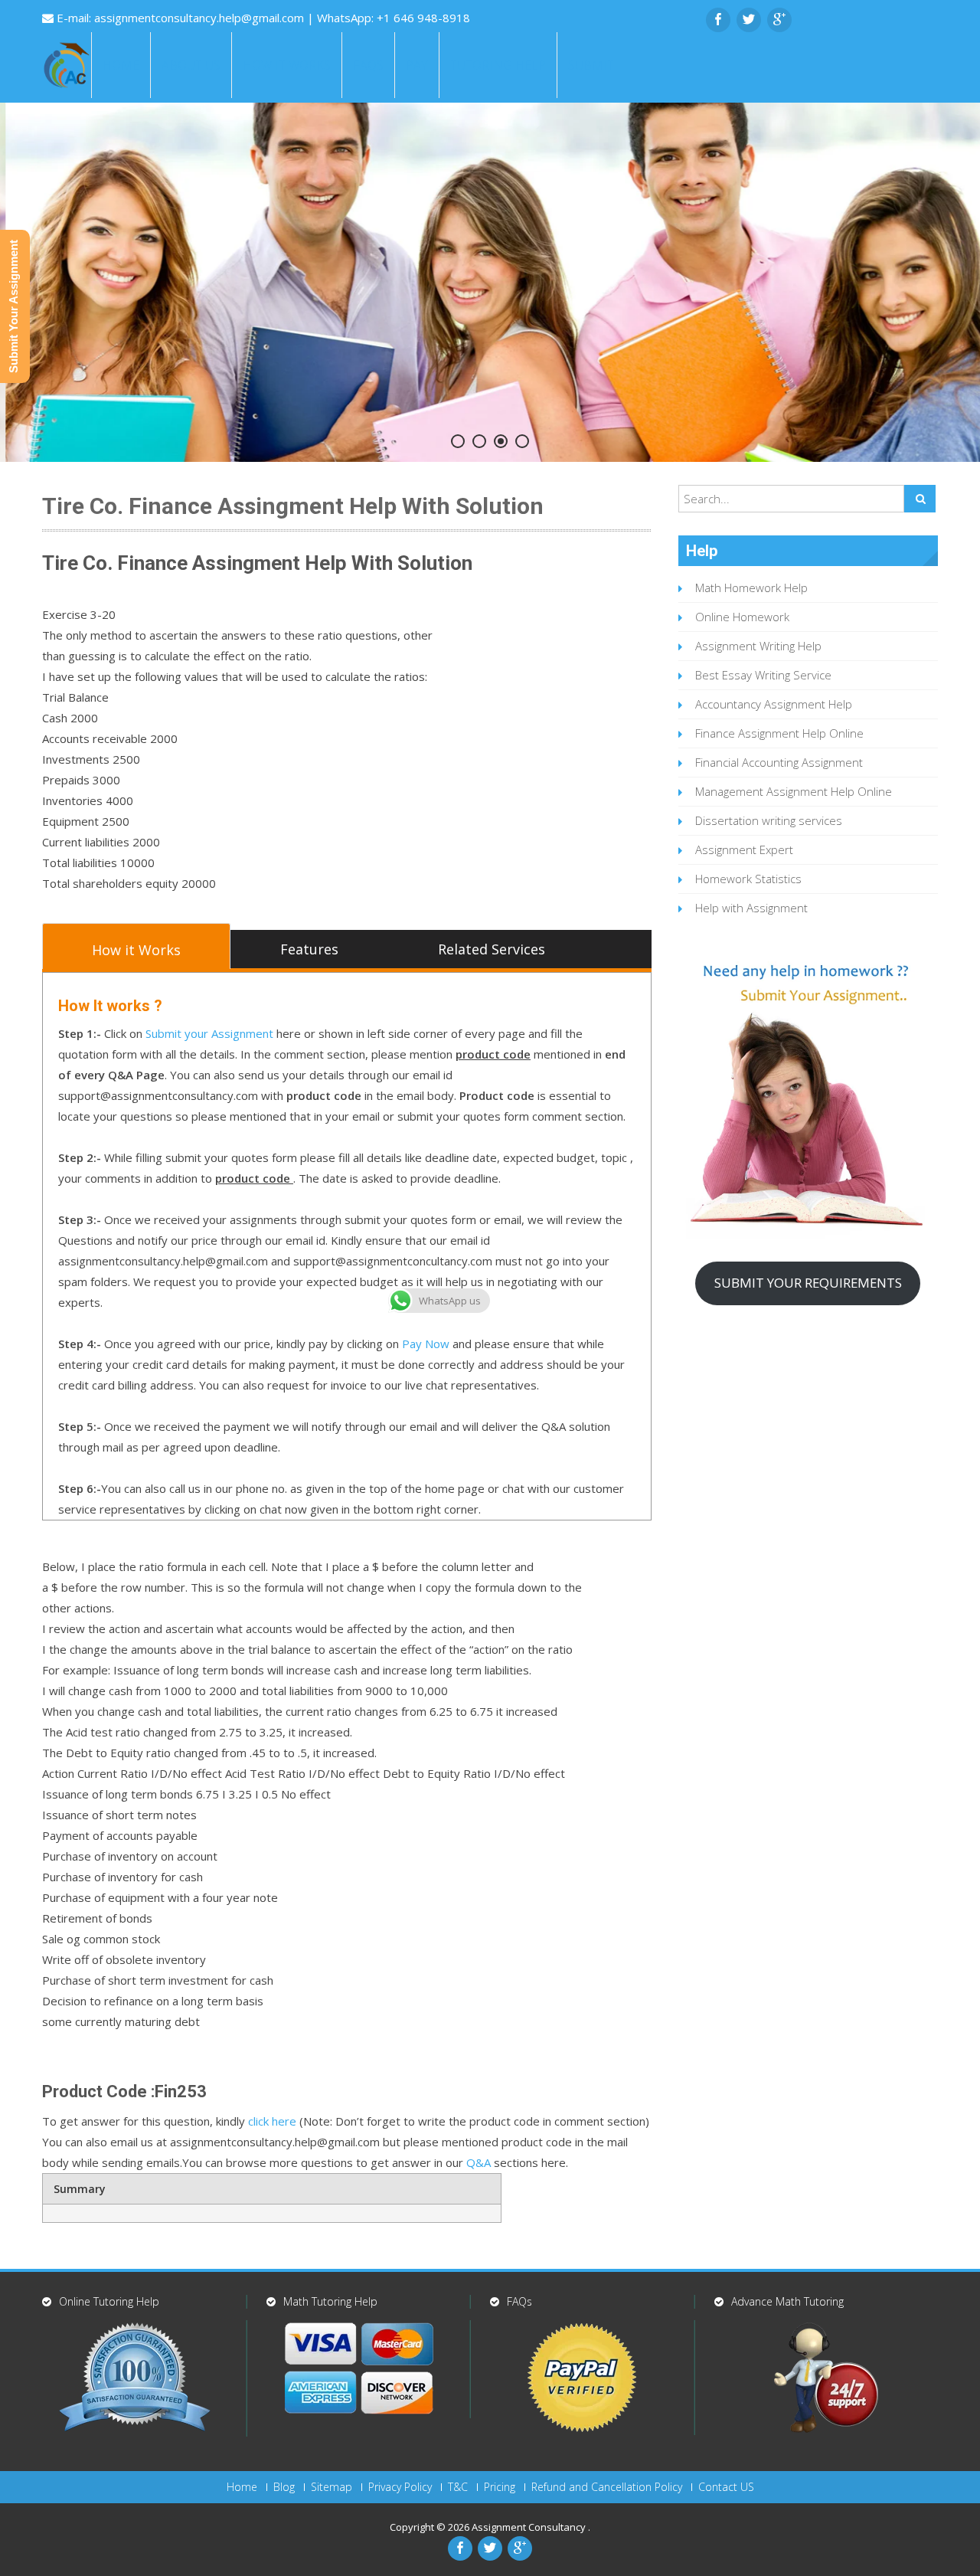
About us (191, 65)
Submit (591, 65)
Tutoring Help (498, 65)
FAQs (368, 65)
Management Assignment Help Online (794, 791)
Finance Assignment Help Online (779, 733)
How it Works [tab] (136, 950)
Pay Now (426, 1344)
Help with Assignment (751, 908)
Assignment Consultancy (530, 2527)
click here (272, 2121)
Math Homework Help (751, 588)
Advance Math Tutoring (787, 2301)
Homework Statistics (748, 879)
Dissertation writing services (769, 820)
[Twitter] (749, 20)
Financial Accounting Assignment (779, 762)
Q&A (479, 2162)
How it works (287, 65)
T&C (458, 2487)
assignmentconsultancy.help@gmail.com (201, 18)
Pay (417, 65)
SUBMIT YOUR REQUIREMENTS (808, 1283)
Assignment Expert (744, 849)
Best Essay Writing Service (763, 675)
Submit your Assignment (209, 1033)
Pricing (500, 2487)
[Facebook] (718, 20)
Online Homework (742, 617)
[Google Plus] (779, 20)
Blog (284, 2487)
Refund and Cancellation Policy (607, 2487)
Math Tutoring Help (330, 2301)
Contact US (726, 2487)
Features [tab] (309, 949)
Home (121, 65)
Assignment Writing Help (758, 646)
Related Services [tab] (492, 949)
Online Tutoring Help (109, 2301)
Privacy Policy (400, 2487)
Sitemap (332, 2487)
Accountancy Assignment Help (774, 704)
